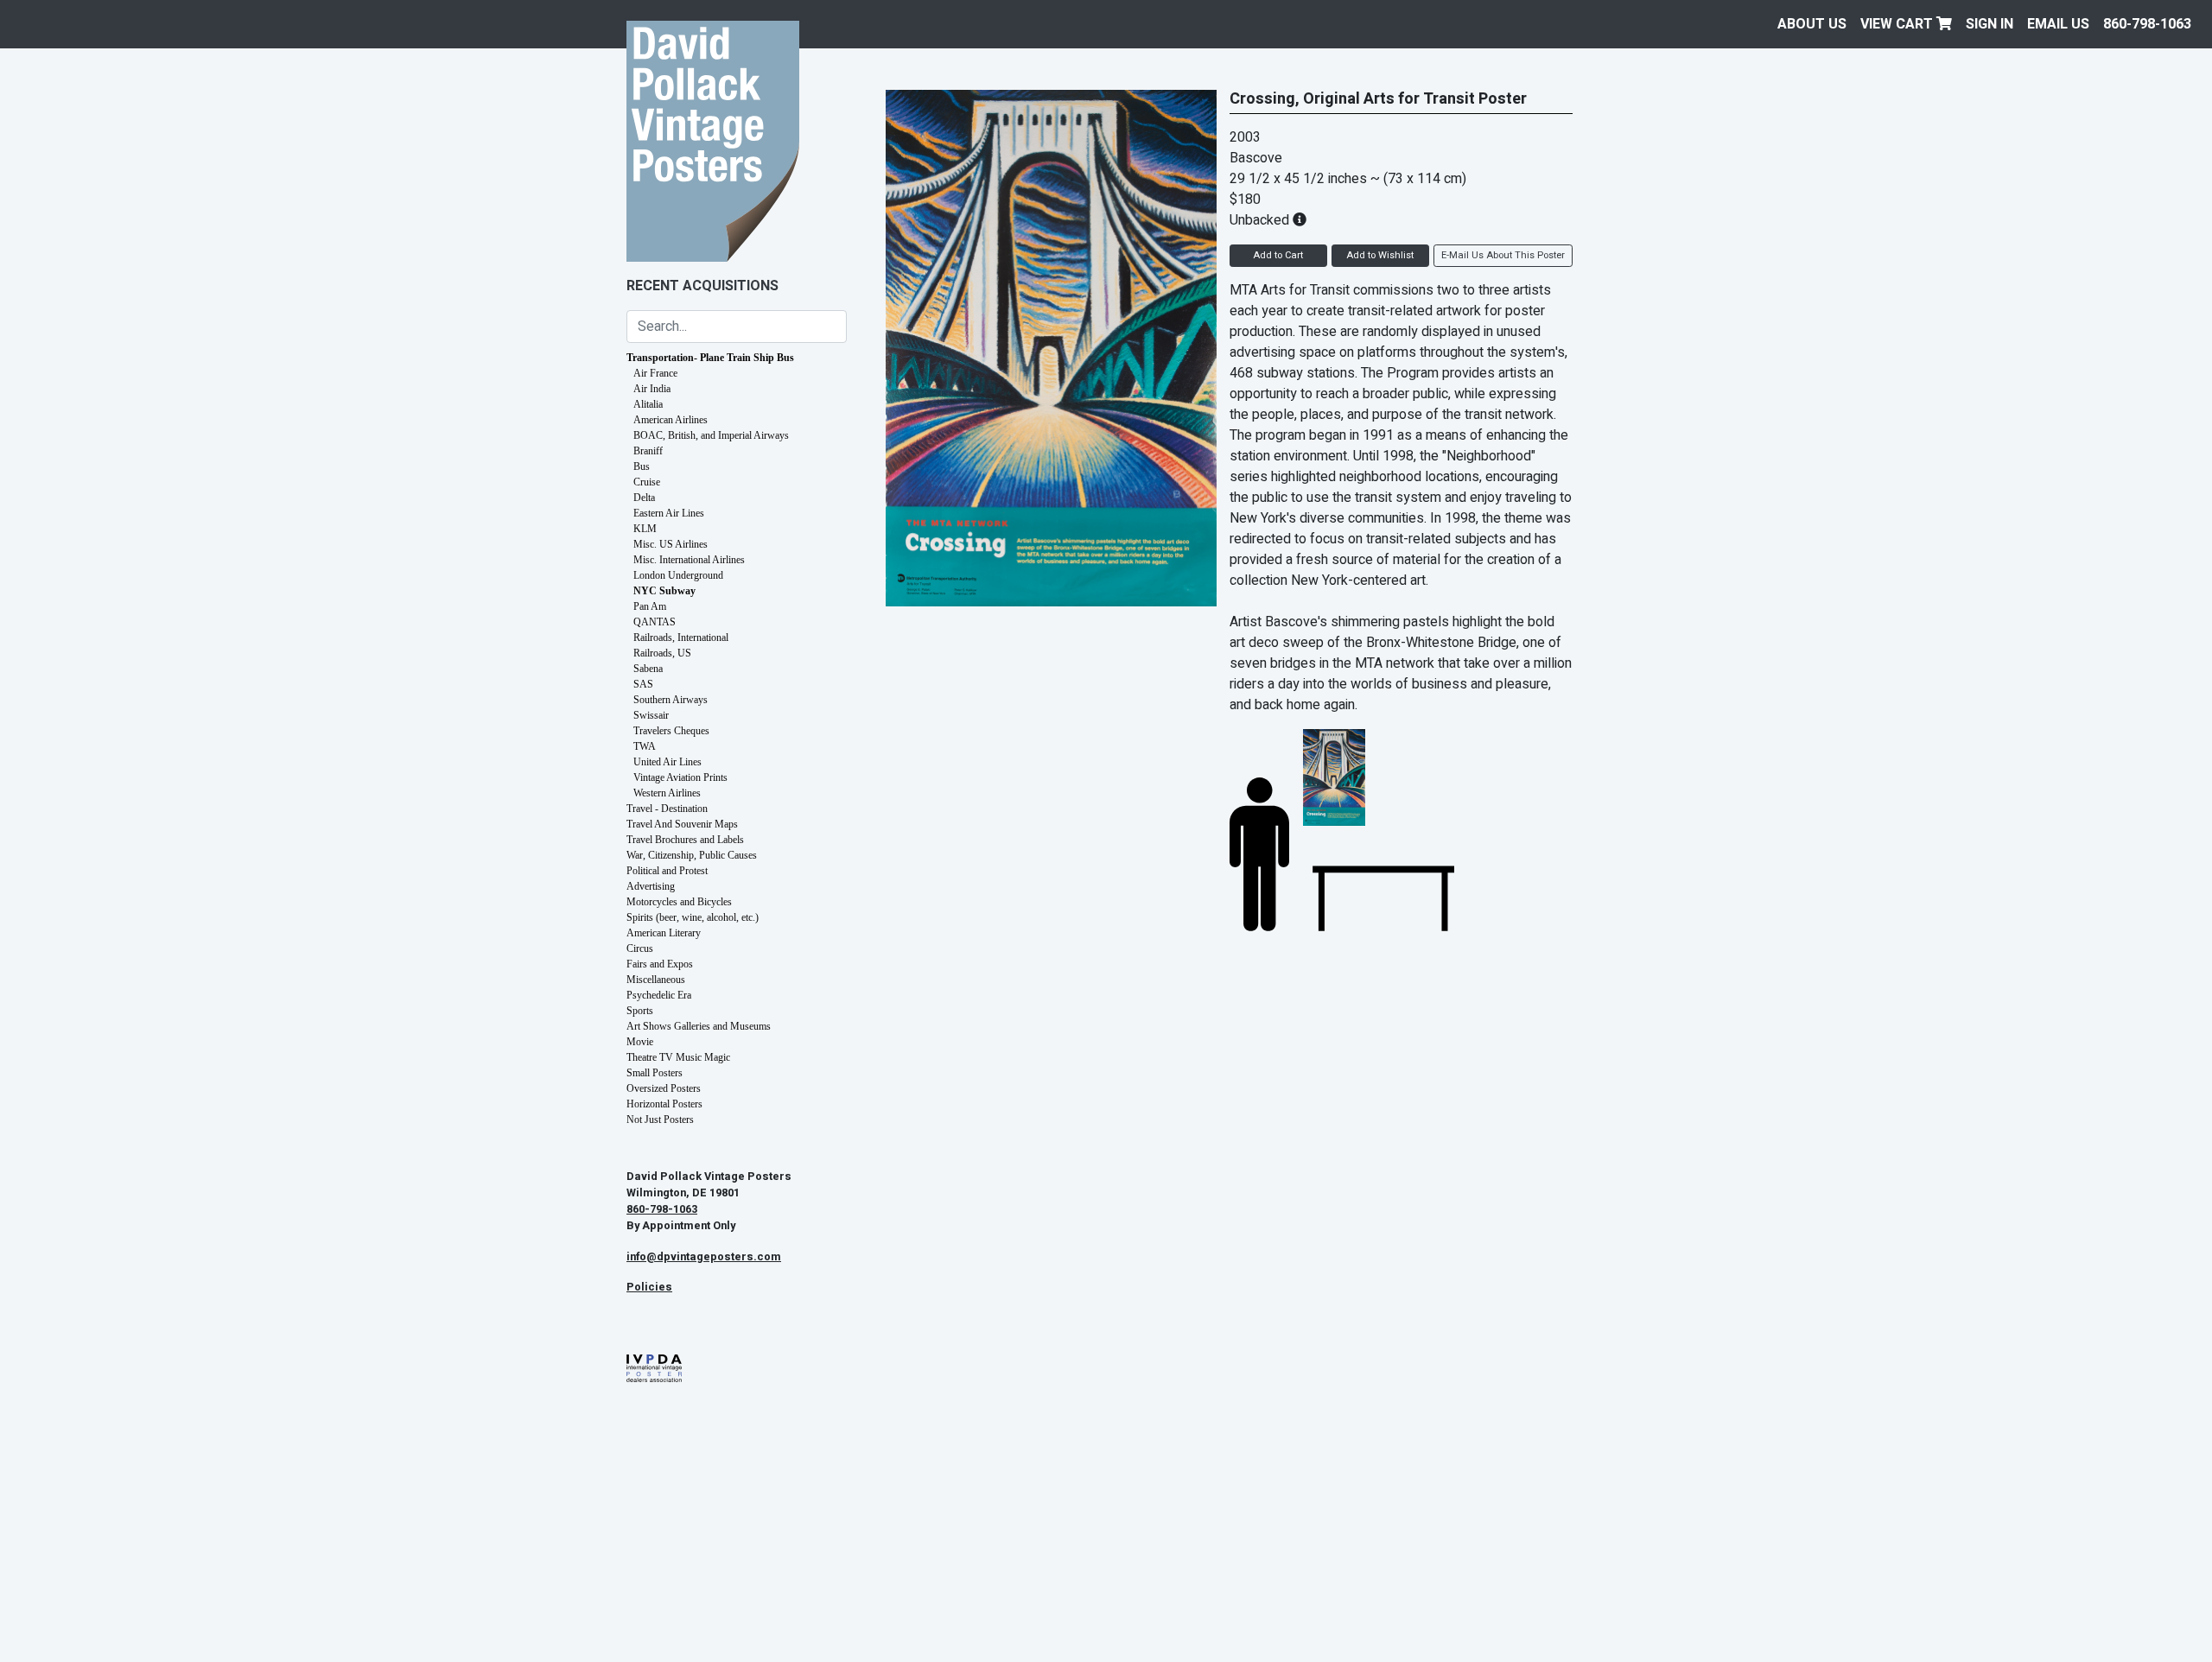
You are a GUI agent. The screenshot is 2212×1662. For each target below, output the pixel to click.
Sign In (1990, 24)
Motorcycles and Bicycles (679, 902)
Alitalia (648, 404)
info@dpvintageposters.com (704, 1257)
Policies (649, 1287)
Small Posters (655, 1073)
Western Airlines (667, 793)
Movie (640, 1042)
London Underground (678, 575)
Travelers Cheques (671, 731)
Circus (640, 948)
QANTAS (655, 622)
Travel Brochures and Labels (685, 840)
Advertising (651, 886)
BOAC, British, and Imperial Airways (711, 435)
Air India (652, 389)
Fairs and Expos (660, 964)
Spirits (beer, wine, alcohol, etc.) (693, 917)
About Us (1812, 24)
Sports (640, 1011)
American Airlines (671, 420)
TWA (645, 746)
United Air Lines (667, 762)
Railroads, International (681, 638)
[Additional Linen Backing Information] (1300, 220)
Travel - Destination (667, 809)
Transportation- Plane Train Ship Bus (710, 358)
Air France (655, 373)
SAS (643, 684)
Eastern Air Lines (669, 513)
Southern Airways (671, 700)
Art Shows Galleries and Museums (699, 1026)
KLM (645, 529)
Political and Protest (667, 871)
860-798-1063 (2147, 24)
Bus (642, 466)
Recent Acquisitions (702, 286)
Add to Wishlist (1380, 255)
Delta (644, 498)
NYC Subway (664, 591)
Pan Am (650, 606)
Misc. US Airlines (671, 544)
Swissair (651, 715)
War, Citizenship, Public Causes (692, 855)
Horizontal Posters (664, 1104)
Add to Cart (1278, 255)
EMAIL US (2058, 24)
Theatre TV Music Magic (678, 1057)
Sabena (648, 669)
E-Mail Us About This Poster (1503, 255)
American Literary (664, 933)
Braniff (648, 451)
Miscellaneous (656, 980)
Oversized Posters (664, 1088)
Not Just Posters (660, 1120)
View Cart (1898, 24)
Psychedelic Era (659, 995)
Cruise (647, 482)
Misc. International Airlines (689, 560)
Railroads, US (662, 653)
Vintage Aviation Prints (680, 777)
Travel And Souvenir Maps (682, 824)
